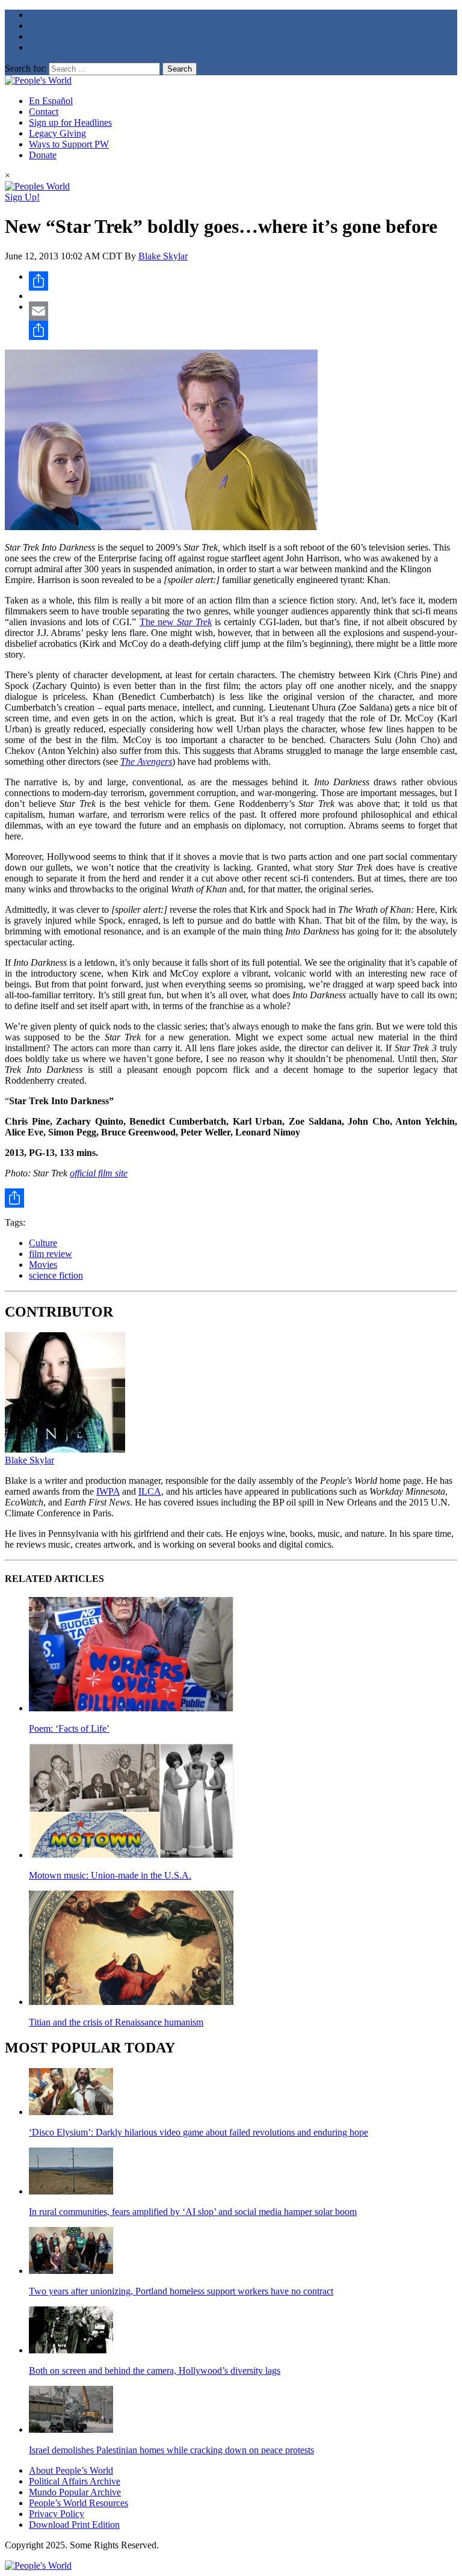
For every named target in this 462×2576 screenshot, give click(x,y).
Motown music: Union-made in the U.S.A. (110, 1875)
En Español (51, 101)
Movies (43, 1265)
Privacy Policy (57, 2514)
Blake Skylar (163, 256)
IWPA (108, 1491)
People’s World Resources (79, 2503)
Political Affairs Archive (75, 2481)
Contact (44, 112)
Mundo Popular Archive (75, 2492)
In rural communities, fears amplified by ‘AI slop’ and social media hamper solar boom (193, 2212)
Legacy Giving (57, 133)
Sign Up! (22, 197)
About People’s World (71, 2470)
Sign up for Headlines (70, 122)
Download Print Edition (74, 2525)
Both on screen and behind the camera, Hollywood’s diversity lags (155, 2371)
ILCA (150, 1491)
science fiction (56, 1275)
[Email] (243, 311)
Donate (43, 155)
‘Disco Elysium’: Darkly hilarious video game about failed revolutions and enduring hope (199, 2132)
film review (51, 1254)
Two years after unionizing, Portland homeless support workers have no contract (181, 2291)
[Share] (243, 281)
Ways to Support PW (69, 144)
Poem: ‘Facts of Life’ (69, 1728)
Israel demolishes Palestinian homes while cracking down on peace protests (171, 2450)
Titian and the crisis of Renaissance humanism (116, 2022)
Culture (43, 1243)
